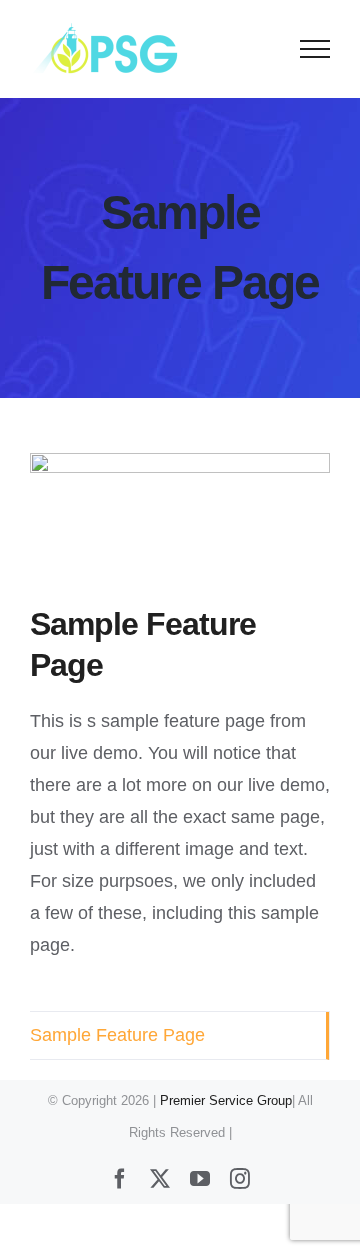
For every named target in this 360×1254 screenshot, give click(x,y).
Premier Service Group (226, 1100)
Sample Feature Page (117, 1035)
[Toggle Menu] (315, 49)
